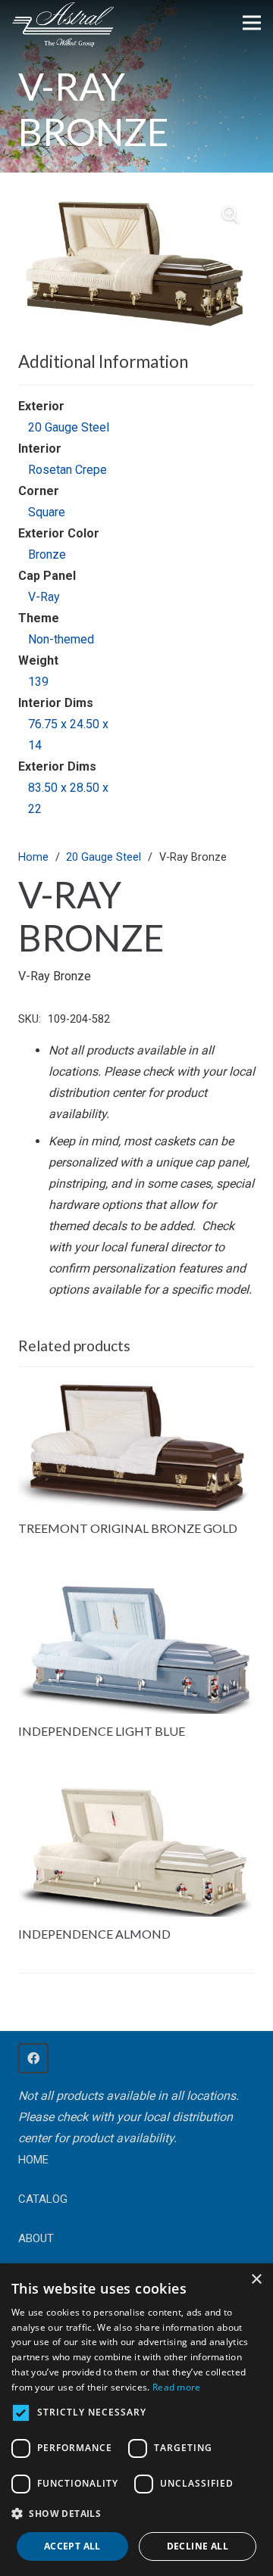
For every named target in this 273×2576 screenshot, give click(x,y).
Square (47, 512)
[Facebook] (33, 2058)
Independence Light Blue (102, 1731)
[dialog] (136, 2420)
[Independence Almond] (136, 1794)
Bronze (47, 554)
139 (38, 682)
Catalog (43, 2199)
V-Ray (44, 597)
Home (33, 857)
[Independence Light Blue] (136, 1592)
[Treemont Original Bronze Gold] (136, 1389)
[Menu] (252, 23)
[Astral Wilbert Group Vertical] (63, 25)
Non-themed (61, 639)
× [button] (256, 2280)
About (36, 2238)
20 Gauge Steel (69, 427)
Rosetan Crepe (67, 470)
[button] (231, 215)
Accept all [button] (72, 2546)
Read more (177, 2387)
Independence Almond (94, 1934)
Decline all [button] (198, 2546)
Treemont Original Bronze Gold (128, 1528)
